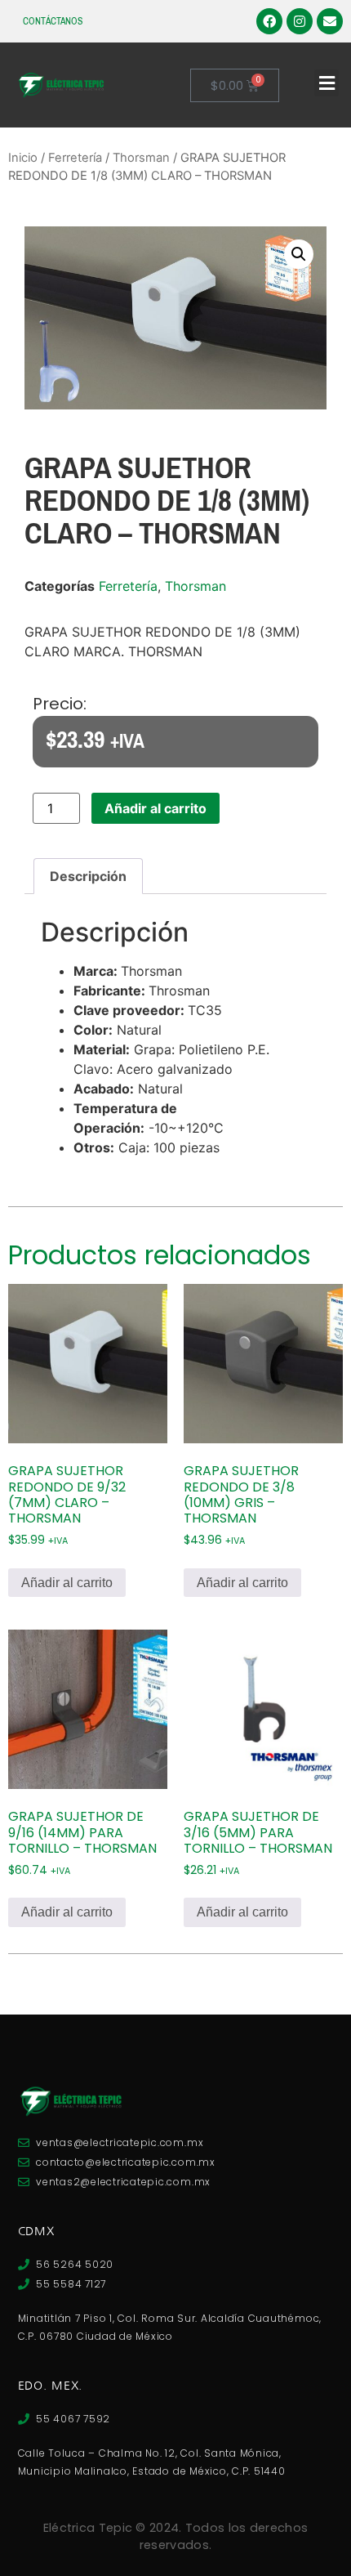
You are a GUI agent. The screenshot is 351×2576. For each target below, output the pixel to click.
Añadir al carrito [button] (67, 1583)
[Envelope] (330, 21)
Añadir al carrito (156, 808)
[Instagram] (300, 21)
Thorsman (141, 158)
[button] (327, 83)
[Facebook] (269, 21)
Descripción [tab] (88, 876)
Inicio (23, 158)
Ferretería (75, 158)
